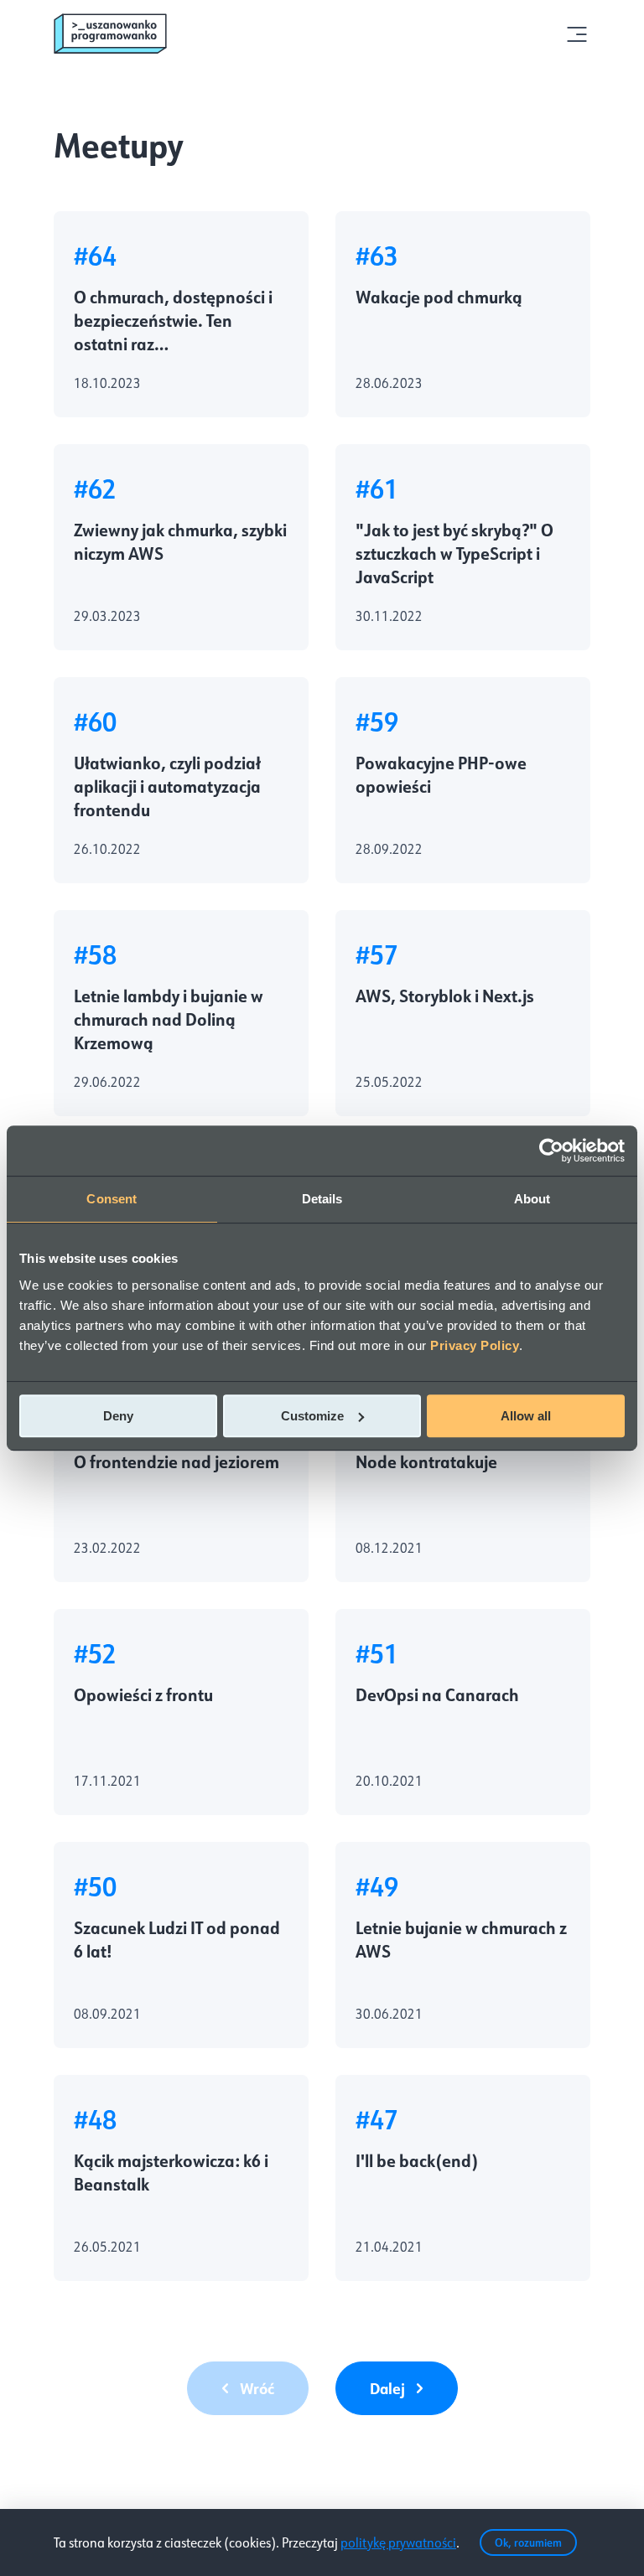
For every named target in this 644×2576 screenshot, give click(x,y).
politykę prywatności (398, 2542)
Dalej (387, 2388)
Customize (312, 1416)
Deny (118, 1416)
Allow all (526, 1416)
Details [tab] (322, 1199)
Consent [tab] (112, 1199)
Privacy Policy (475, 1345)
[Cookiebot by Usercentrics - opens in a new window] (551, 1151)
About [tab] (532, 1199)
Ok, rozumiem (528, 2542)
